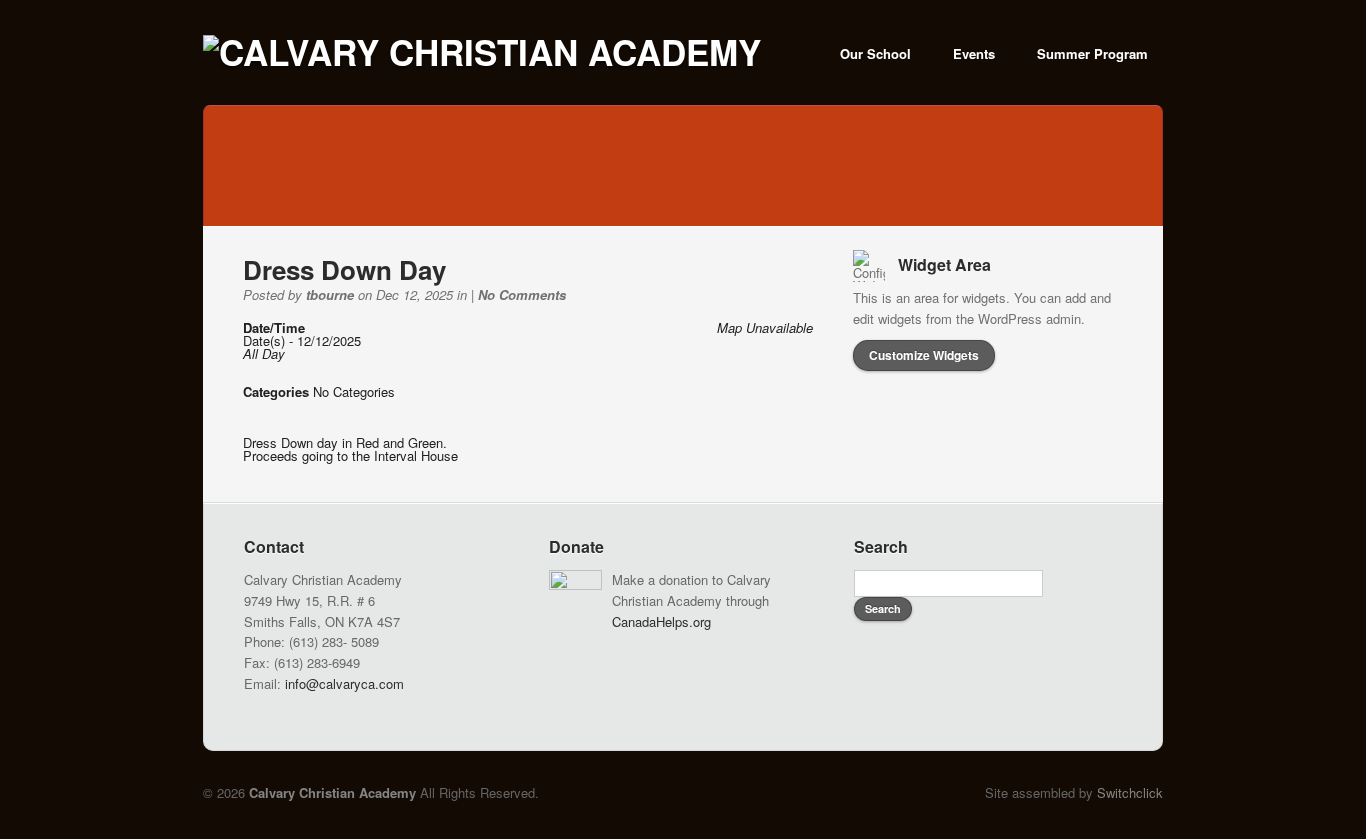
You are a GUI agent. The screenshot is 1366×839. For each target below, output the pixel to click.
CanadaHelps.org (661, 621)
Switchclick (1130, 792)
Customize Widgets (924, 355)
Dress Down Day (344, 269)
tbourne (330, 294)
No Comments (522, 294)
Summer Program (1092, 53)
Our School (875, 53)
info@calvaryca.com (344, 683)
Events (974, 53)
